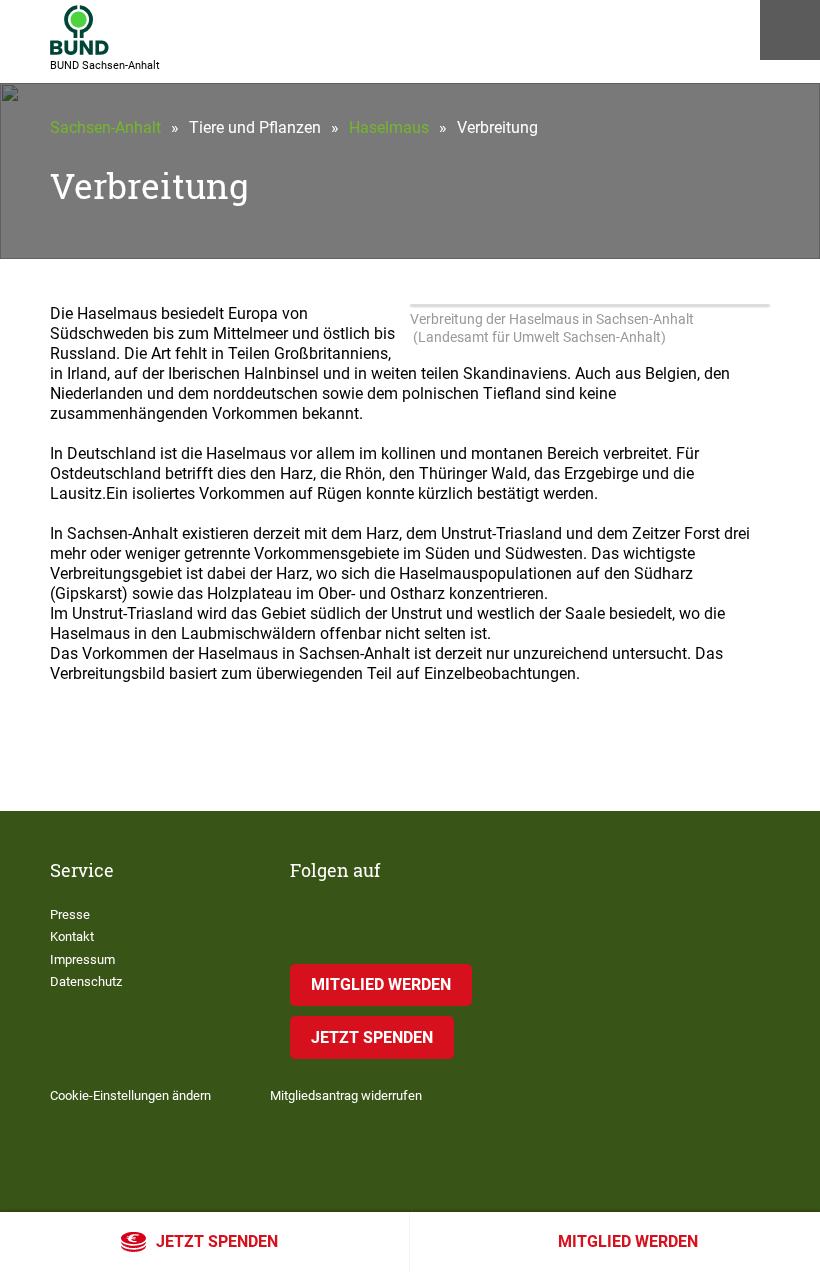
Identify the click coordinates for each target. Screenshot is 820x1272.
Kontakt (72, 936)
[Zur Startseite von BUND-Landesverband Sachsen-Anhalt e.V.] (79, 30)
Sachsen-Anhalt (105, 127)
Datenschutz (86, 981)
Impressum (82, 959)
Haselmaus (389, 127)
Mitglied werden (628, 1241)
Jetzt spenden (217, 1241)
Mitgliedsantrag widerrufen (346, 1095)
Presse (70, 914)
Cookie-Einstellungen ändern (130, 1095)
